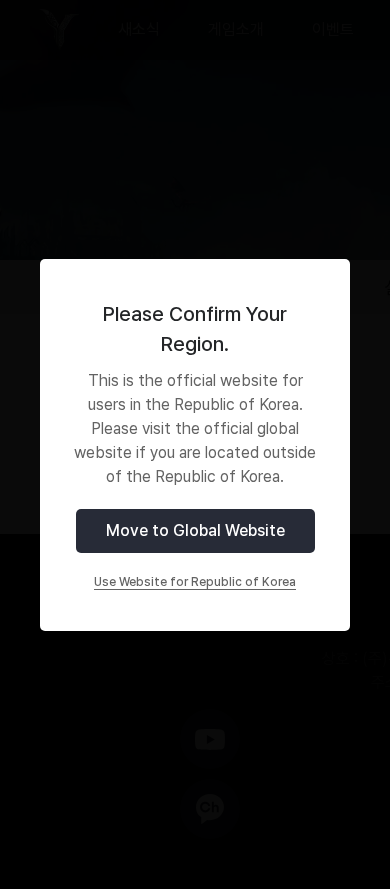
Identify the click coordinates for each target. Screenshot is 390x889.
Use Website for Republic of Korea (195, 582)
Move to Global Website (195, 530)
